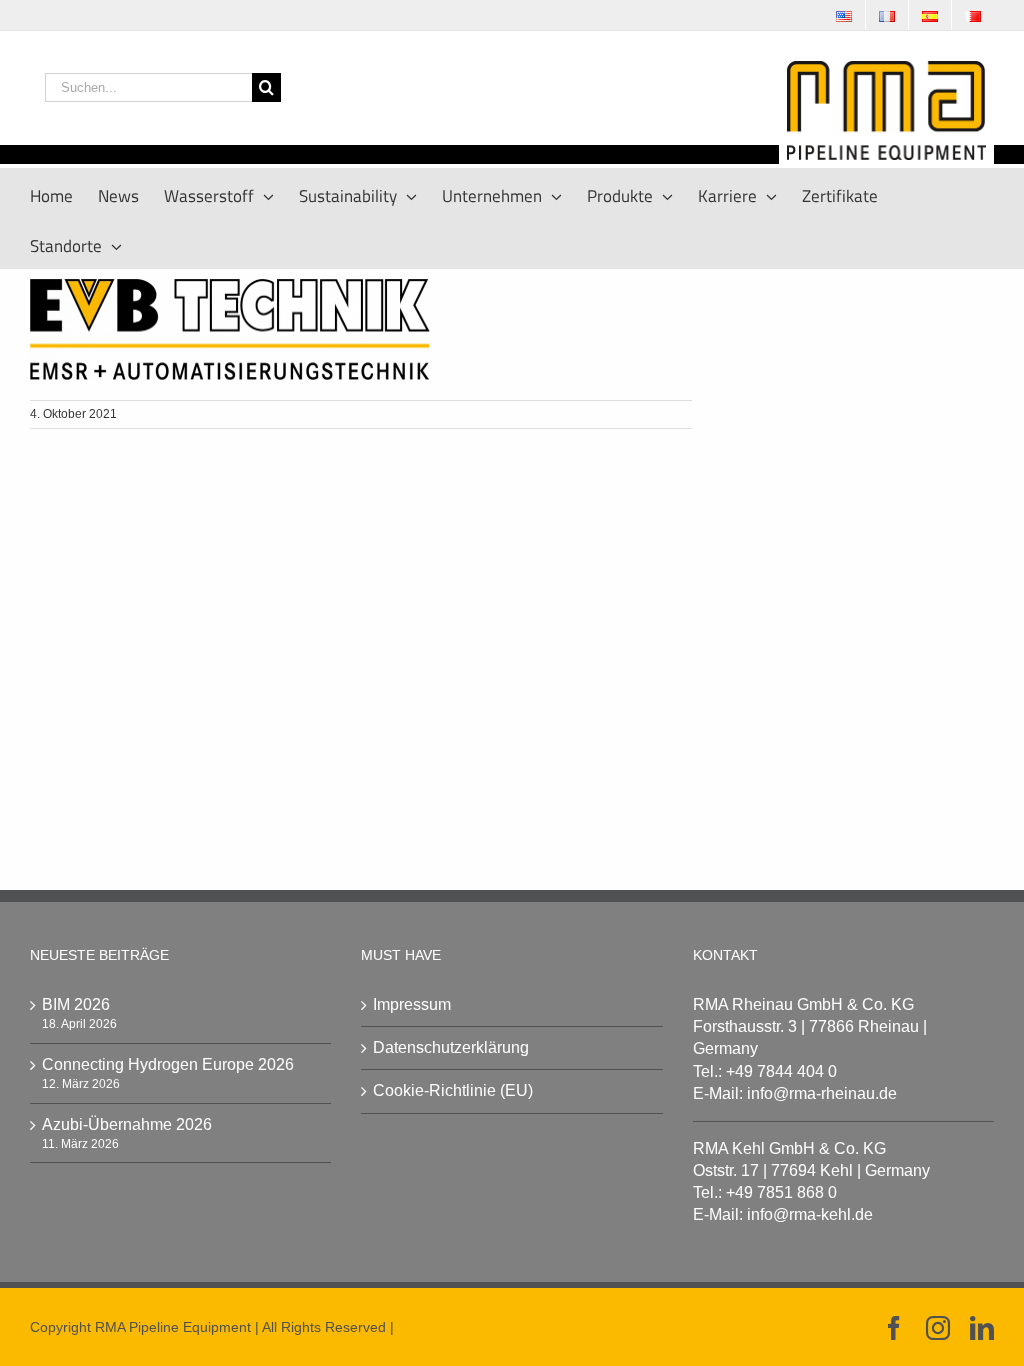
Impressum (412, 1004)
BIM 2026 (76, 1004)
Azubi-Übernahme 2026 (127, 1124)
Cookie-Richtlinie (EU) (453, 1090)
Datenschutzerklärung (451, 1047)
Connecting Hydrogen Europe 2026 (168, 1064)
